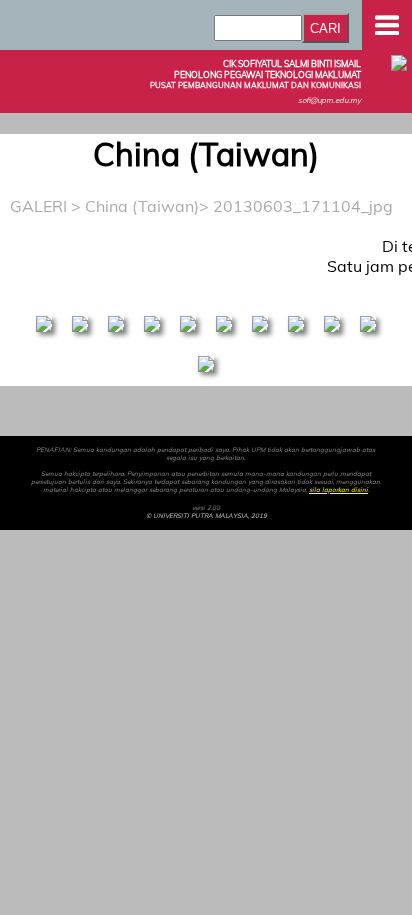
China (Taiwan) (142, 206)
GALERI (38, 206)
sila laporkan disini (338, 490)
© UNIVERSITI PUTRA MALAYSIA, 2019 (206, 516)
